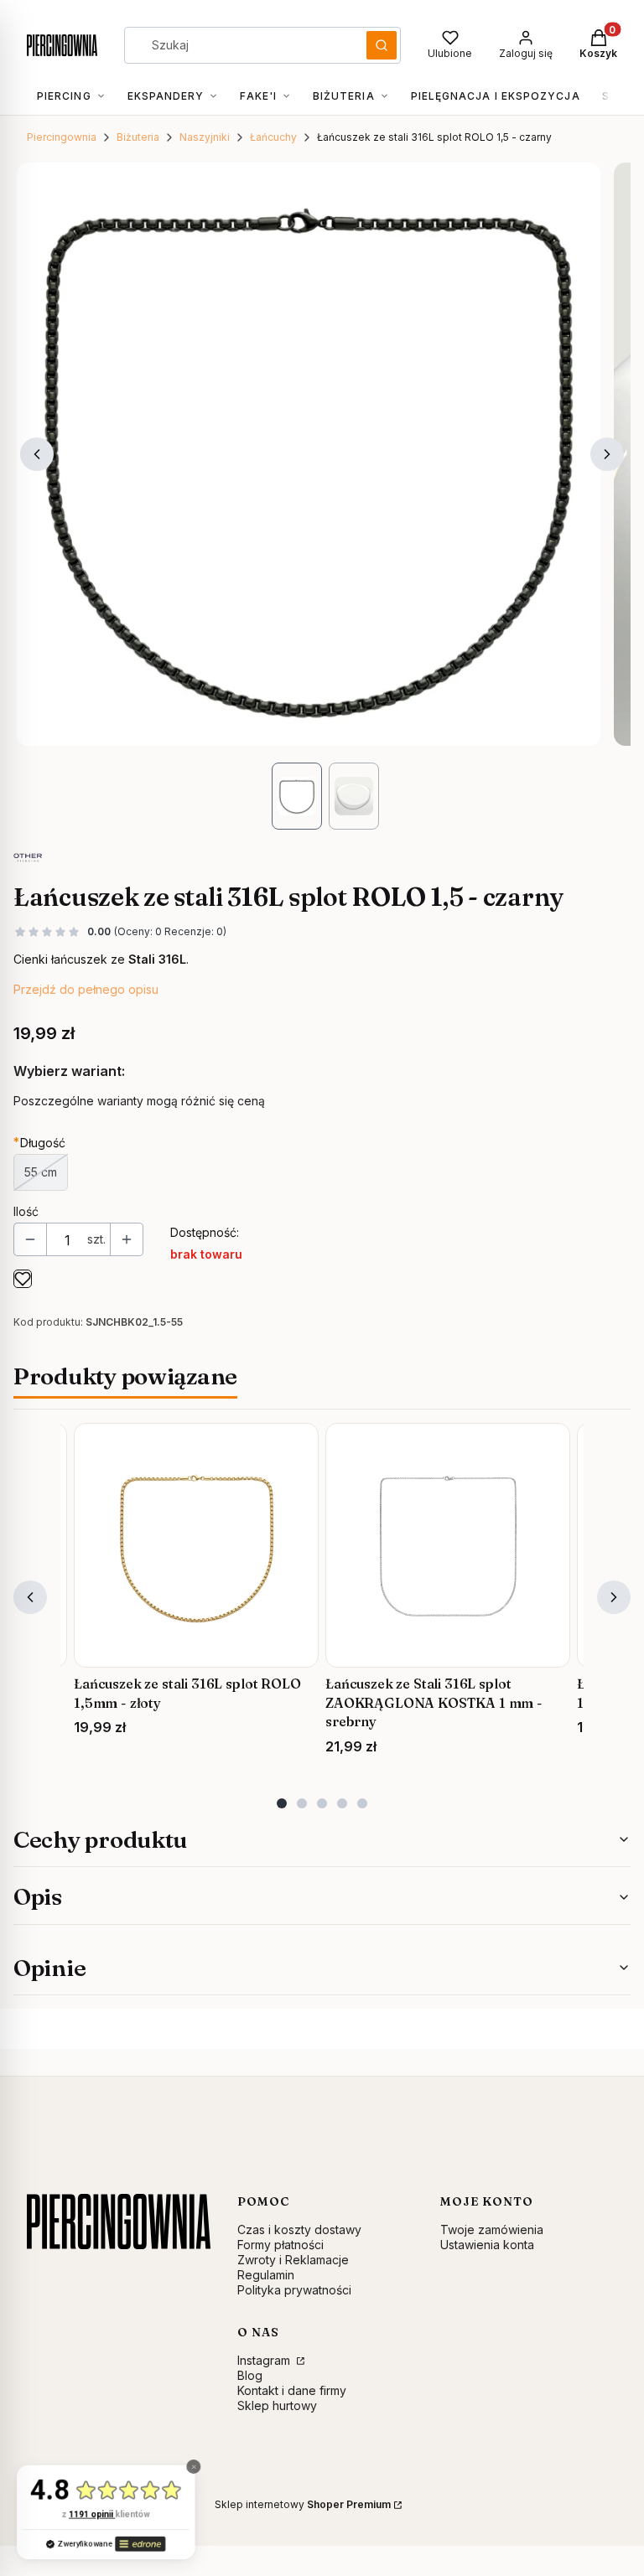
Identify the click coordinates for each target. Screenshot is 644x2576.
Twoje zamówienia (492, 2229)
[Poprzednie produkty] (30, 1597)
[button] (382, 45)
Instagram (265, 2360)
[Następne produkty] (614, 1597)
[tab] (282, 1803)
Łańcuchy (273, 137)
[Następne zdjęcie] (607, 454)
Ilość (26, 1211)
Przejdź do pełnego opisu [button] (86, 989)
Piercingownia (62, 137)
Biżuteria (138, 137)
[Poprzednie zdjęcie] (37, 454)
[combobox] (240, 45)
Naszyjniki (205, 137)
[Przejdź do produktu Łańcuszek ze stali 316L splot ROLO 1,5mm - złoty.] (196, 1545)
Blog (250, 2375)
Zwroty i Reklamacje (293, 2260)
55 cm (41, 1172)
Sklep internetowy (303, 2504)
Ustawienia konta (487, 2245)
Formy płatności (280, 2245)
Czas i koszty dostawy (299, 2229)
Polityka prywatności (294, 2290)
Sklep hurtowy (277, 2405)
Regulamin (266, 2275)
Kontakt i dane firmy (292, 2390)
